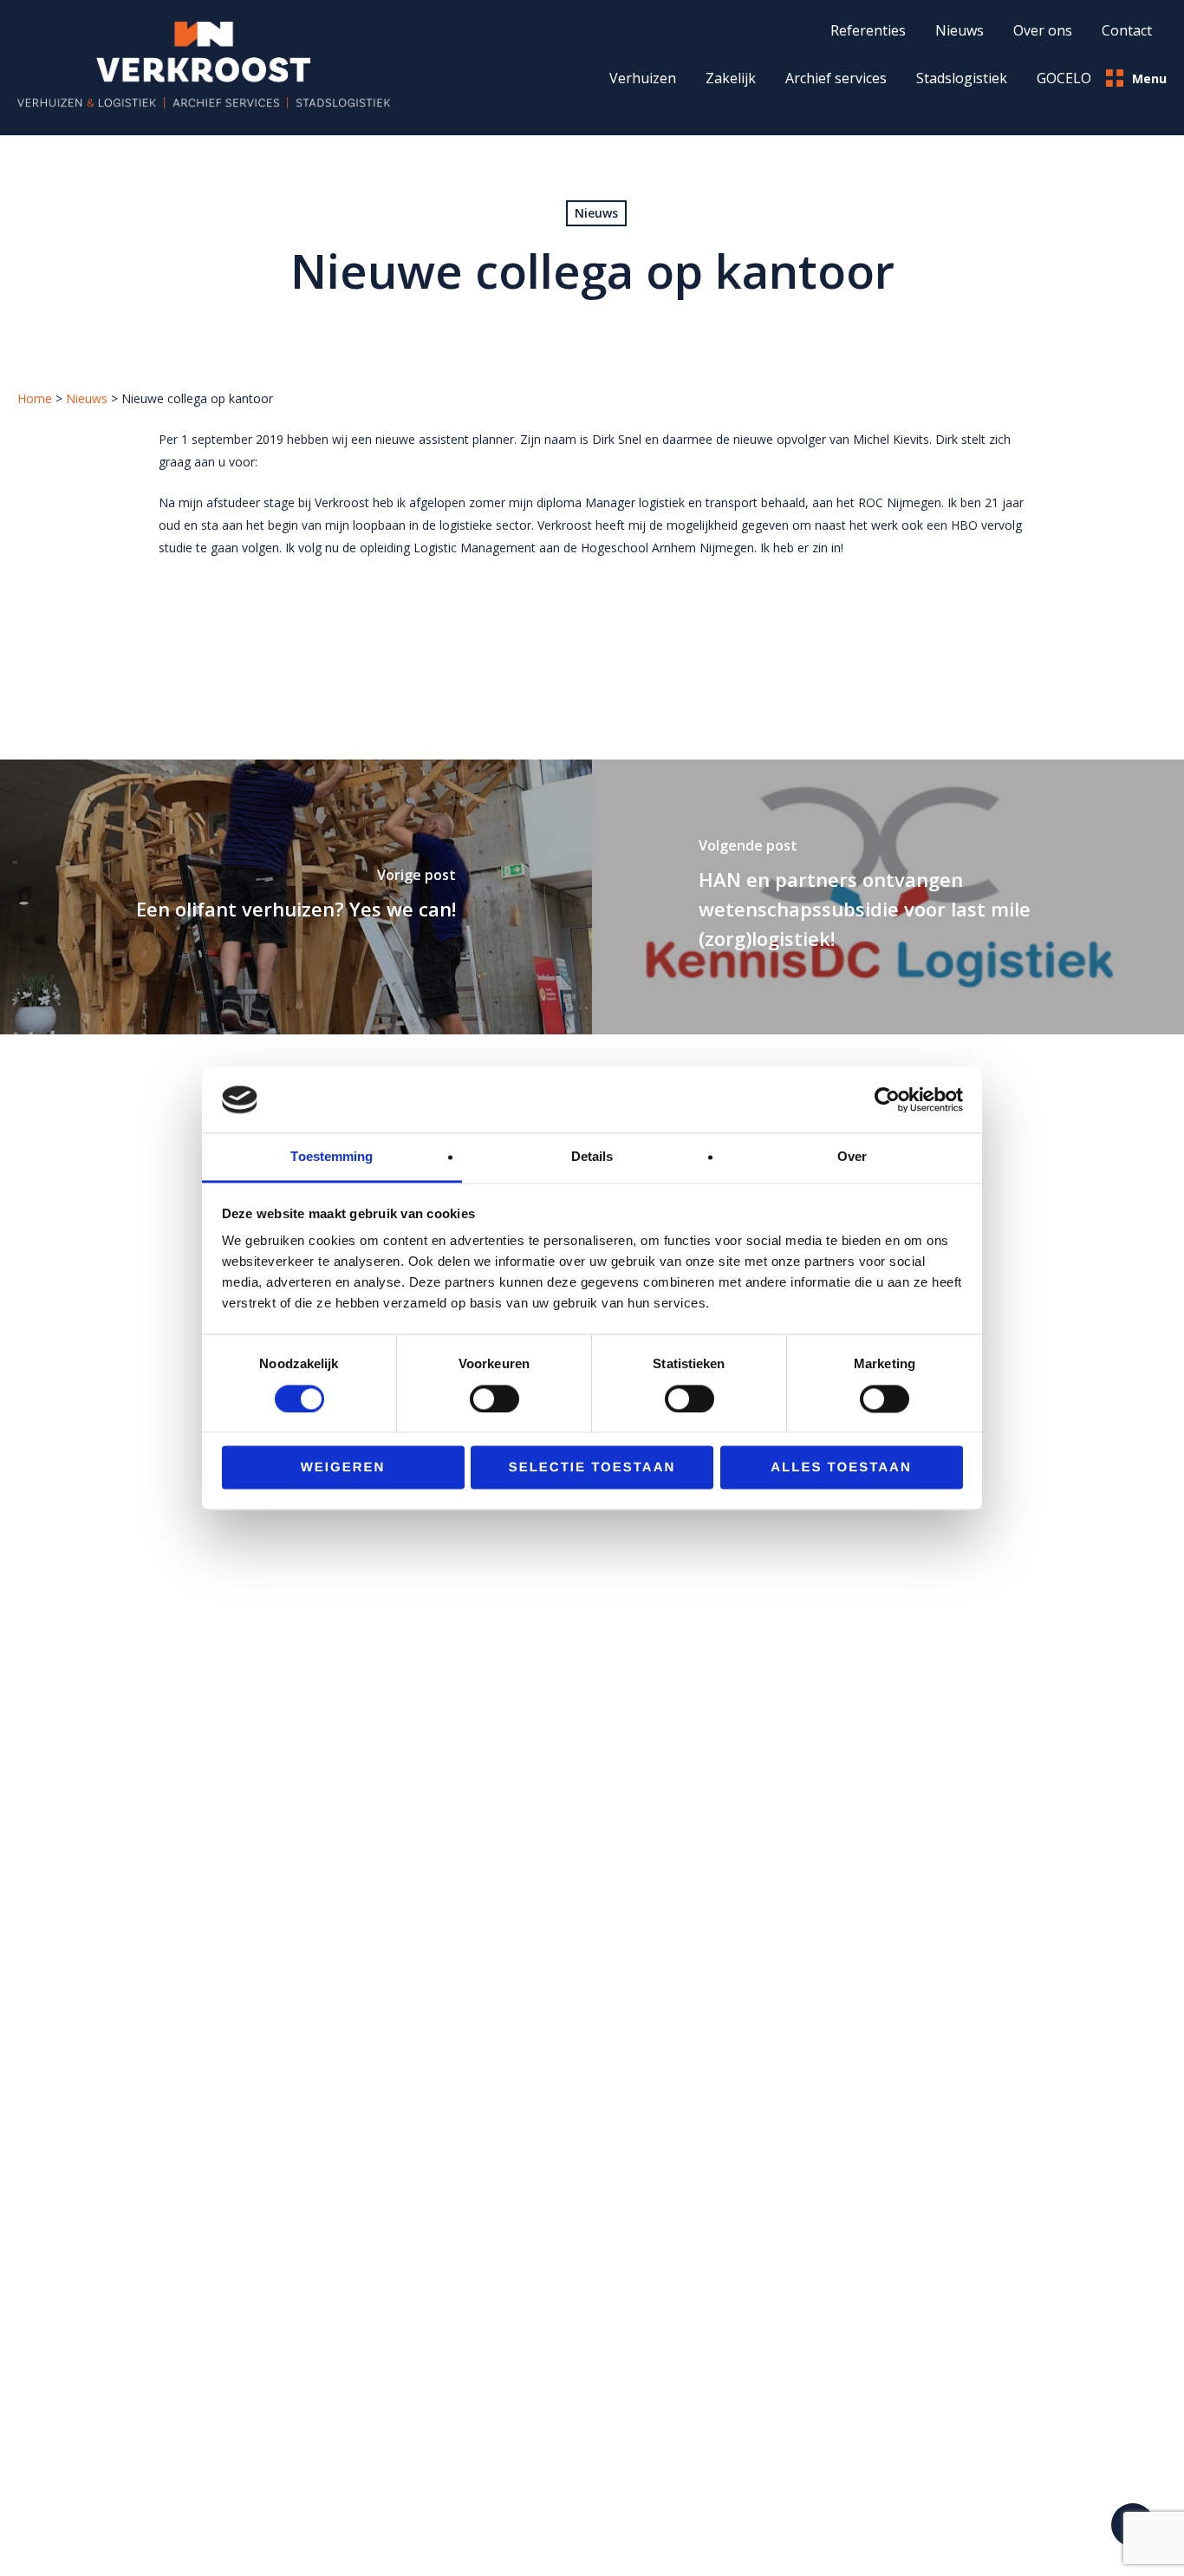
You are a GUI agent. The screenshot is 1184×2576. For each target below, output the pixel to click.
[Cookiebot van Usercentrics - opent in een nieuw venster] (887, 1099)
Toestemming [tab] (332, 1157)
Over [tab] (852, 1157)
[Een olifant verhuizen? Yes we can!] (296, 897)
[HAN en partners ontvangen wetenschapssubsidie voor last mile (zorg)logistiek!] (888, 897)
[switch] (494, 1399)
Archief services (836, 78)
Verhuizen (643, 78)
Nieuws (596, 213)
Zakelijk (731, 78)
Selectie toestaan (592, 1468)
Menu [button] (1149, 78)
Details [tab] (592, 1157)
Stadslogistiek (962, 78)
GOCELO (1064, 78)
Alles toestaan (841, 1468)
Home (35, 398)
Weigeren (343, 1468)
